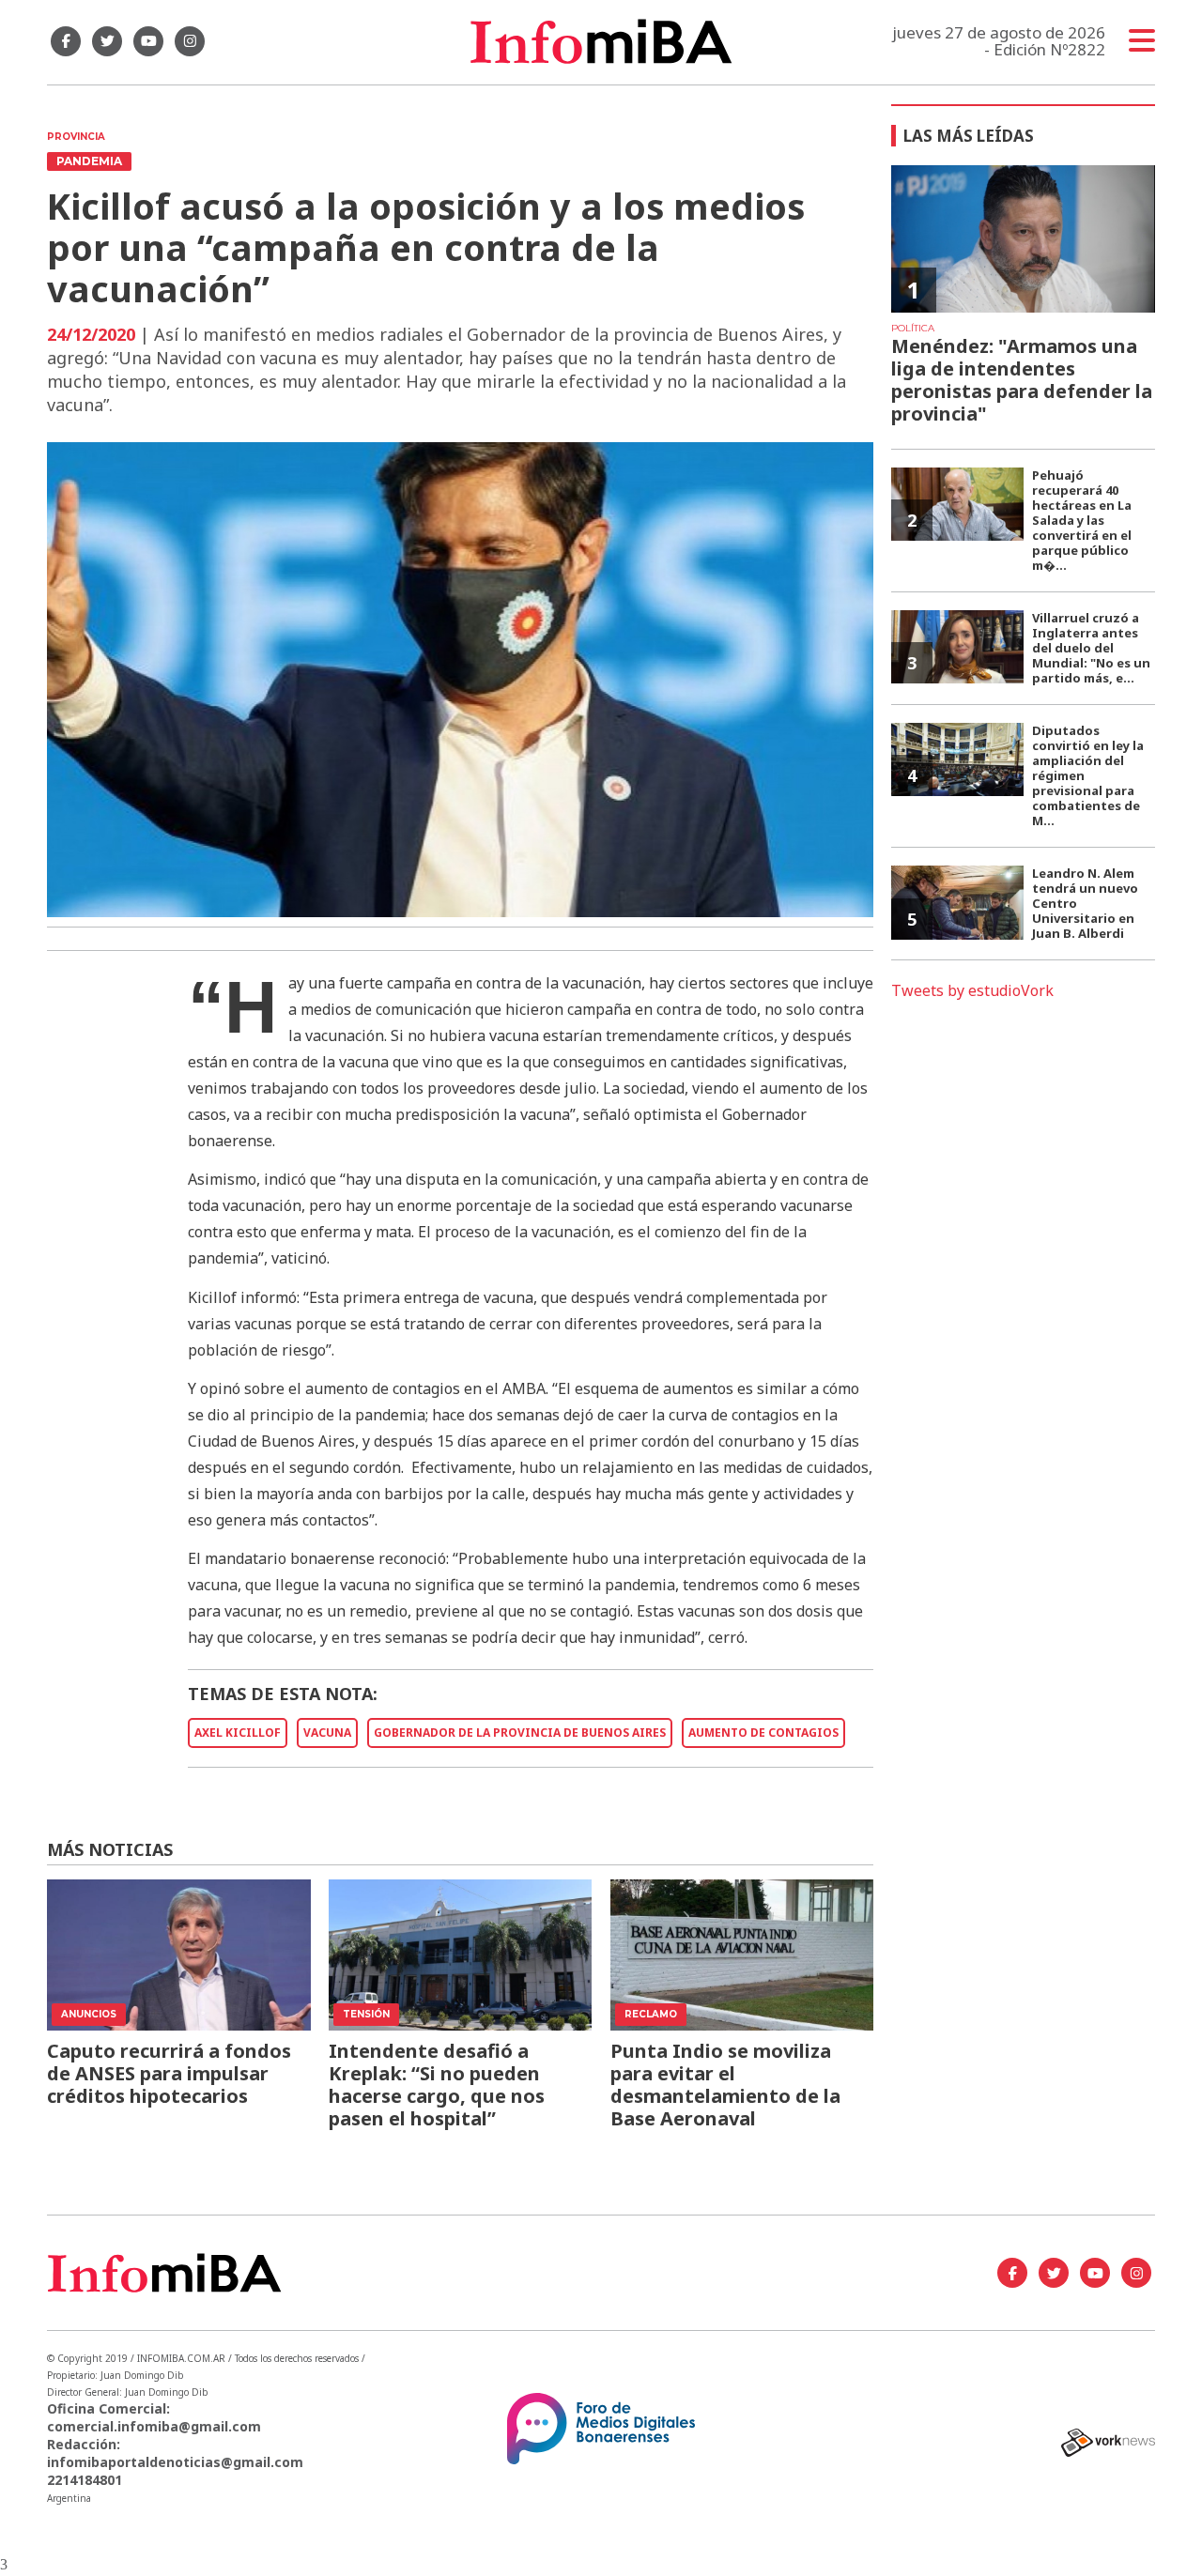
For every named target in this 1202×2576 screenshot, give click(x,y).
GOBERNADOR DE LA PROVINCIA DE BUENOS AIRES (520, 1733)
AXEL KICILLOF (238, 1733)
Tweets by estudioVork (972, 990)
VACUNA (327, 1733)
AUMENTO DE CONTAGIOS (763, 1733)
